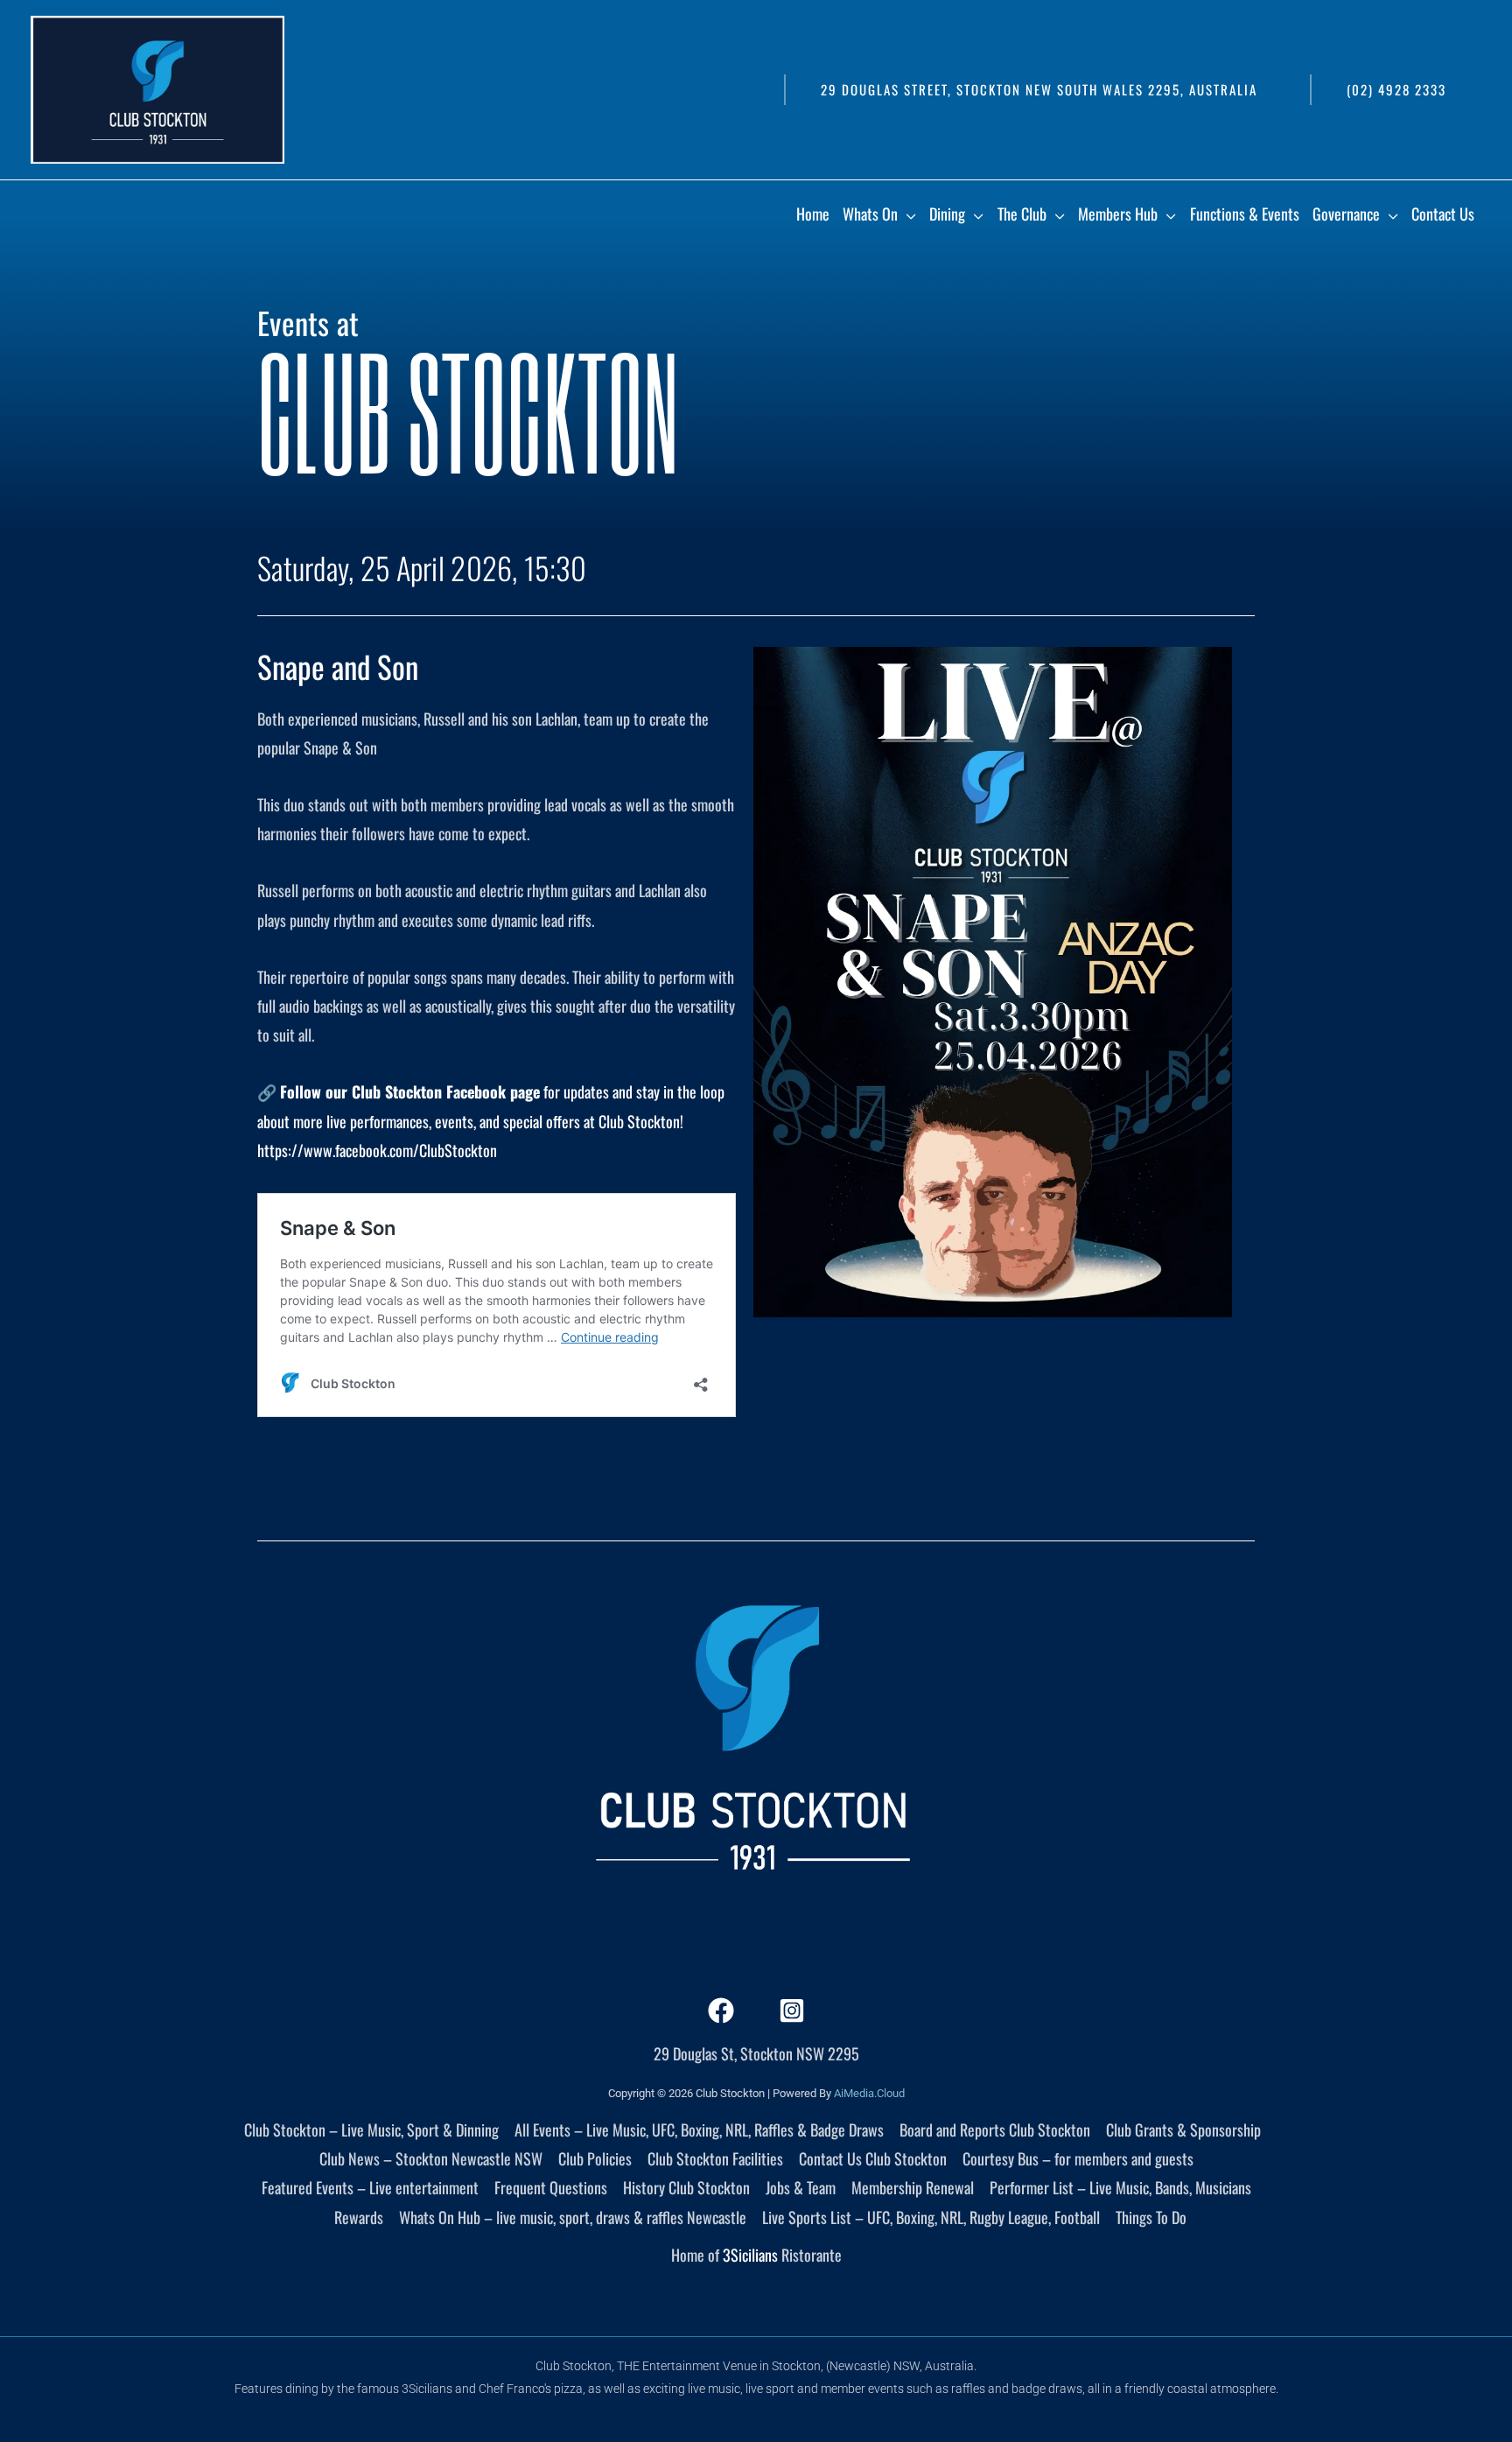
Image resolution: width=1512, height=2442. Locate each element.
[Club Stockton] (157, 88)
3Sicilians (750, 2255)
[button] (1038, 90)
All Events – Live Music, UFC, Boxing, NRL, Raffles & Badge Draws (699, 2130)
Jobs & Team (801, 2187)
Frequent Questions (551, 2187)
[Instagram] (792, 2010)
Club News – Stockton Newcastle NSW (431, 2158)
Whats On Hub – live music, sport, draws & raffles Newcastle (573, 2217)
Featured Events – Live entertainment (370, 2187)
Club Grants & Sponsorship (1183, 2130)
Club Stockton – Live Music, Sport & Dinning (371, 2130)
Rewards (359, 2217)
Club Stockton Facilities (715, 2158)
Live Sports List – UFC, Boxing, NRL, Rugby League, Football (931, 2217)
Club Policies (595, 2158)
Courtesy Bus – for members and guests (1078, 2158)
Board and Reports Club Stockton (995, 2130)
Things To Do (1151, 2217)
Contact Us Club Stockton (873, 2158)
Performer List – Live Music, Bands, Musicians (1120, 2187)
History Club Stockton (686, 2187)
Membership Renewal (913, 2187)
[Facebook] (721, 2010)
